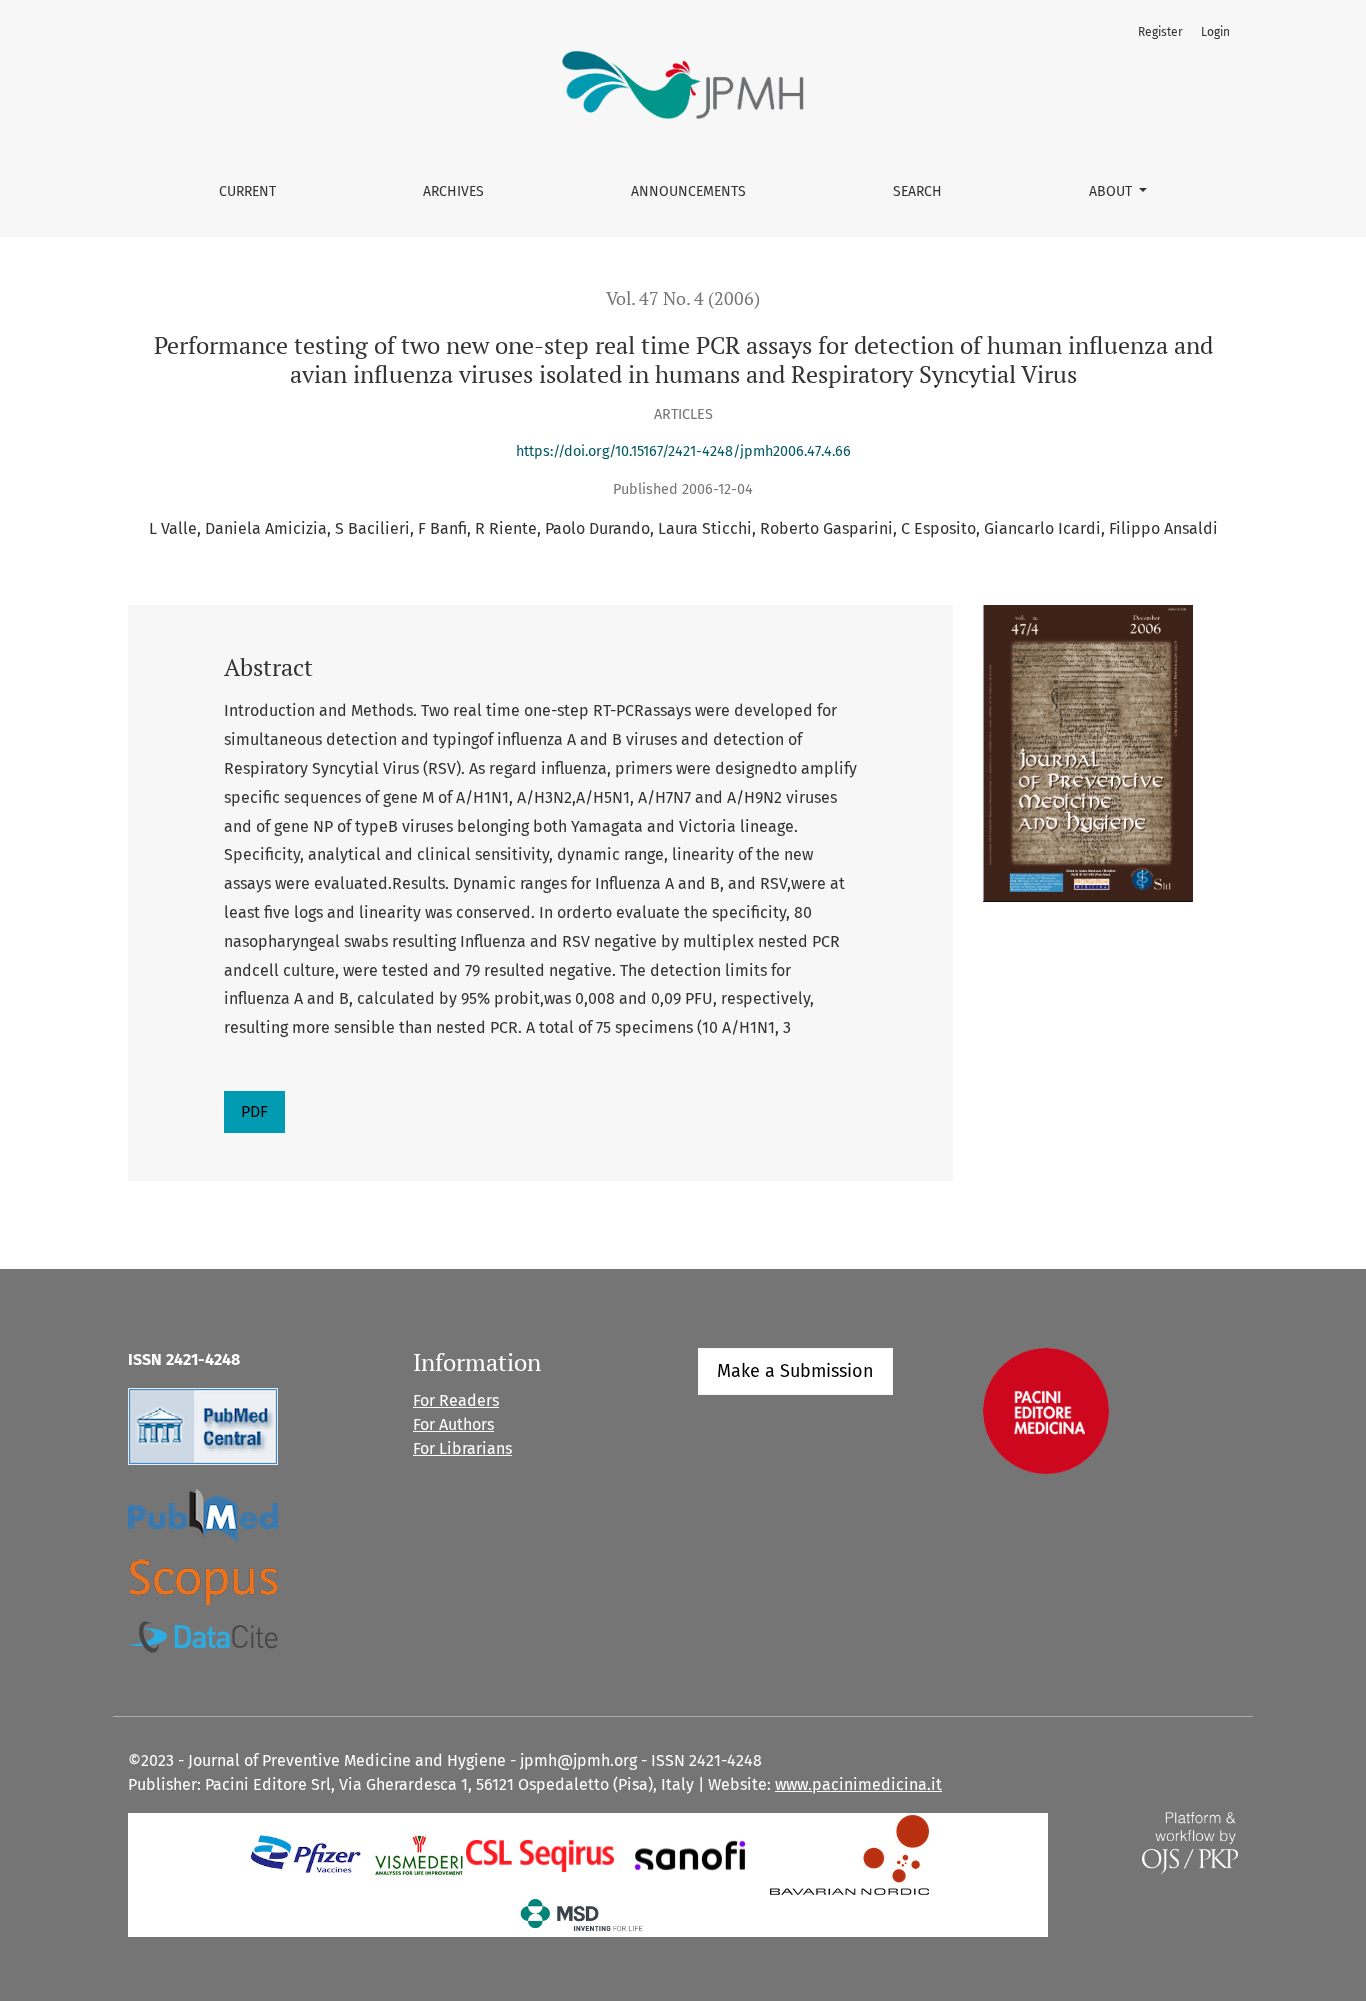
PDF (254, 1111)
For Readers (456, 1400)
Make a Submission (795, 1371)
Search (917, 191)
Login (1215, 32)
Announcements (688, 191)
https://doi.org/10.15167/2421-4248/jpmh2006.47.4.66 (683, 451)
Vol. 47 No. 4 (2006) (683, 298)
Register (1160, 32)
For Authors (453, 1424)
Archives (453, 191)
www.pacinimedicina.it (858, 1784)
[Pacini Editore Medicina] (1046, 1409)
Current (247, 191)
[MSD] (582, 1913)
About (1112, 191)
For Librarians (462, 1448)
